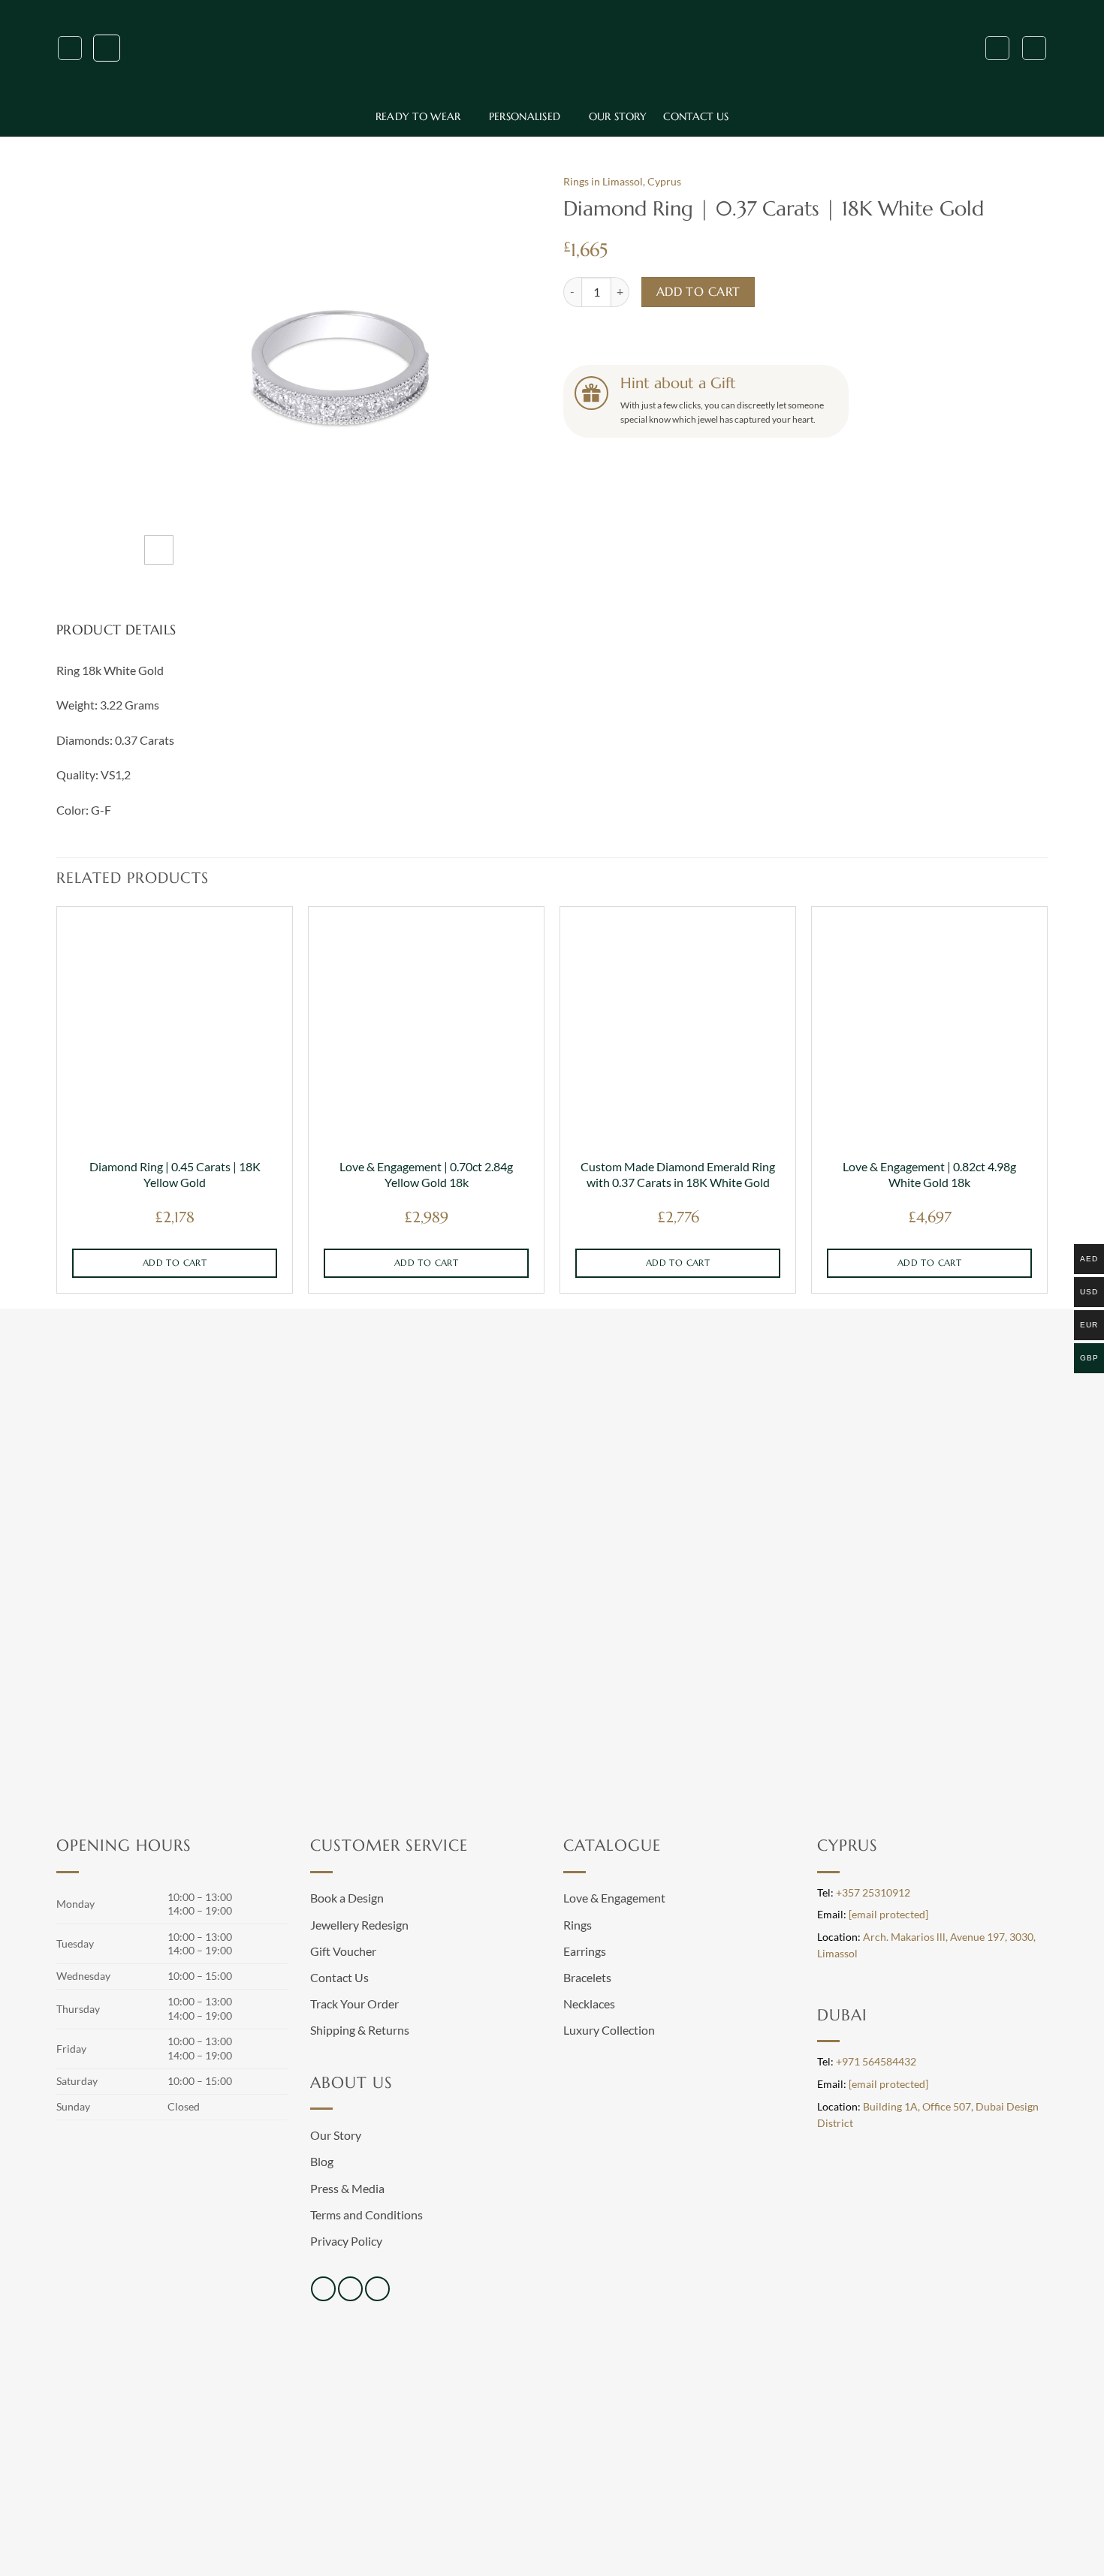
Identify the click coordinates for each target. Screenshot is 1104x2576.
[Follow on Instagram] (350, 2289)
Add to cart (698, 292)
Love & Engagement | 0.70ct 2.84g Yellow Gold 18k (426, 1174)
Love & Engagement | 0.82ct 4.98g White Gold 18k (929, 1174)
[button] (70, 48)
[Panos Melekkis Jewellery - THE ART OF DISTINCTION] (552, 48)
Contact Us (696, 116)
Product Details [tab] (116, 630)
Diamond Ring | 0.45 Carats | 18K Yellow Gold (175, 1174)
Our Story (618, 116)
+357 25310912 (873, 1893)
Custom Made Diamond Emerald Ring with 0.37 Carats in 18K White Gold (678, 1174)
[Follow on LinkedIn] (377, 2289)
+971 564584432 (876, 2062)
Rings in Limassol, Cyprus (622, 182)
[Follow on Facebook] (323, 2289)
